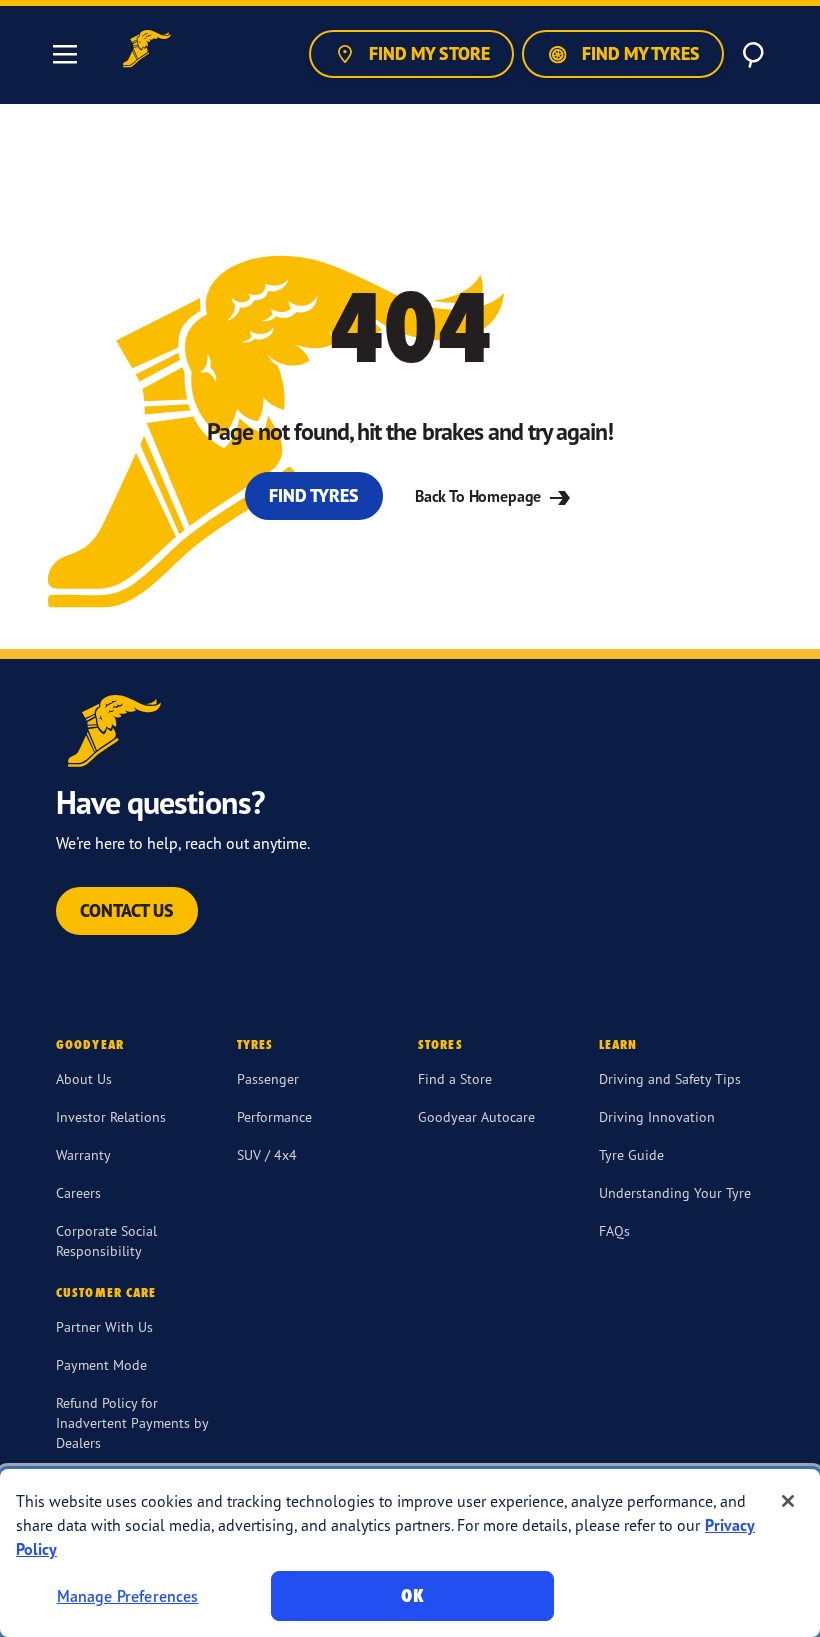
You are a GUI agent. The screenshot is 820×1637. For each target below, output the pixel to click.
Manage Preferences (128, 1596)
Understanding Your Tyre (675, 1192)
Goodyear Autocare (476, 1116)
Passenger (268, 1078)
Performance (274, 1116)
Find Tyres (314, 495)
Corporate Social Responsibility (106, 1240)
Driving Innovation (657, 1116)
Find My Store (427, 53)
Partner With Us (104, 1326)
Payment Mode (101, 1364)
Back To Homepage (480, 496)
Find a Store (455, 1078)
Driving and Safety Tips (670, 1078)
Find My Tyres (639, 53)
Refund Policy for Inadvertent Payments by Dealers (132, 1422)
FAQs (614, 1230)
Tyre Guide (631, 1154)
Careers (78, 1192)
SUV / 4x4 (267, 1154)
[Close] (788, 1501)
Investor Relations (111, 1116)
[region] (410, 1553)
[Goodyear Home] (147, 51)
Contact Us (127, 910)
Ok (412, 1595)
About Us (84, 1078)
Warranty (83, 1154)
